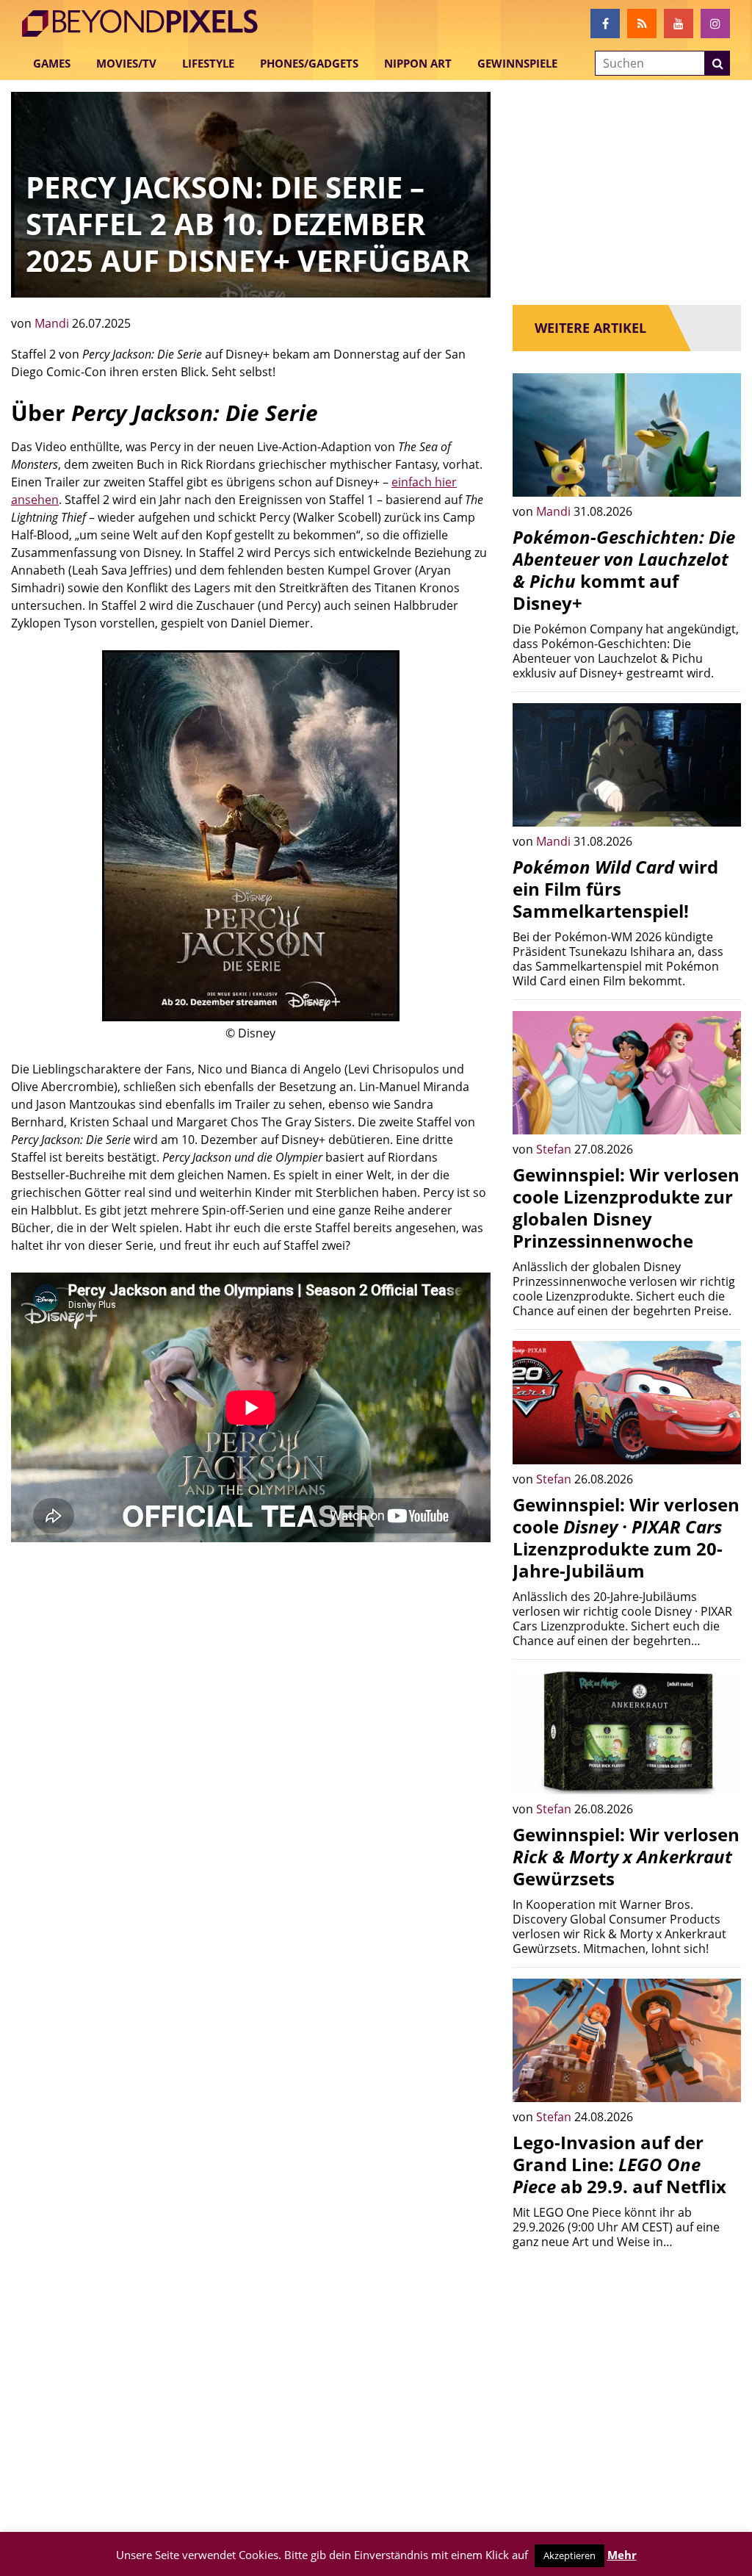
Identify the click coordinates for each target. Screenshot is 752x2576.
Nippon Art (418, 63)
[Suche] (717, 63)
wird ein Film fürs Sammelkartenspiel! (615, 889)
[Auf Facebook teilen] (719, 475)
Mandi (53, 323)
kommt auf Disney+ (624, 570)
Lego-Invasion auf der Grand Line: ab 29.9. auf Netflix (619, 2164)
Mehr (622, 2555)
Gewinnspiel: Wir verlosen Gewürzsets (626, 1856)
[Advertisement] (251, 1667)
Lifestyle (208, 63)
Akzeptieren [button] (570, 2555)
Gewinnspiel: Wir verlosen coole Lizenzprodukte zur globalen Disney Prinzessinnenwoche (626, 1208)
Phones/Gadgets (309, 63)
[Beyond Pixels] (147, 24)
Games (52, 63)
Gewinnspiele (517, 63)
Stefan (555, 1149)
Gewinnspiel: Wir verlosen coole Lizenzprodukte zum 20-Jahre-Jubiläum (626, 1537)
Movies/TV (126, 63)
